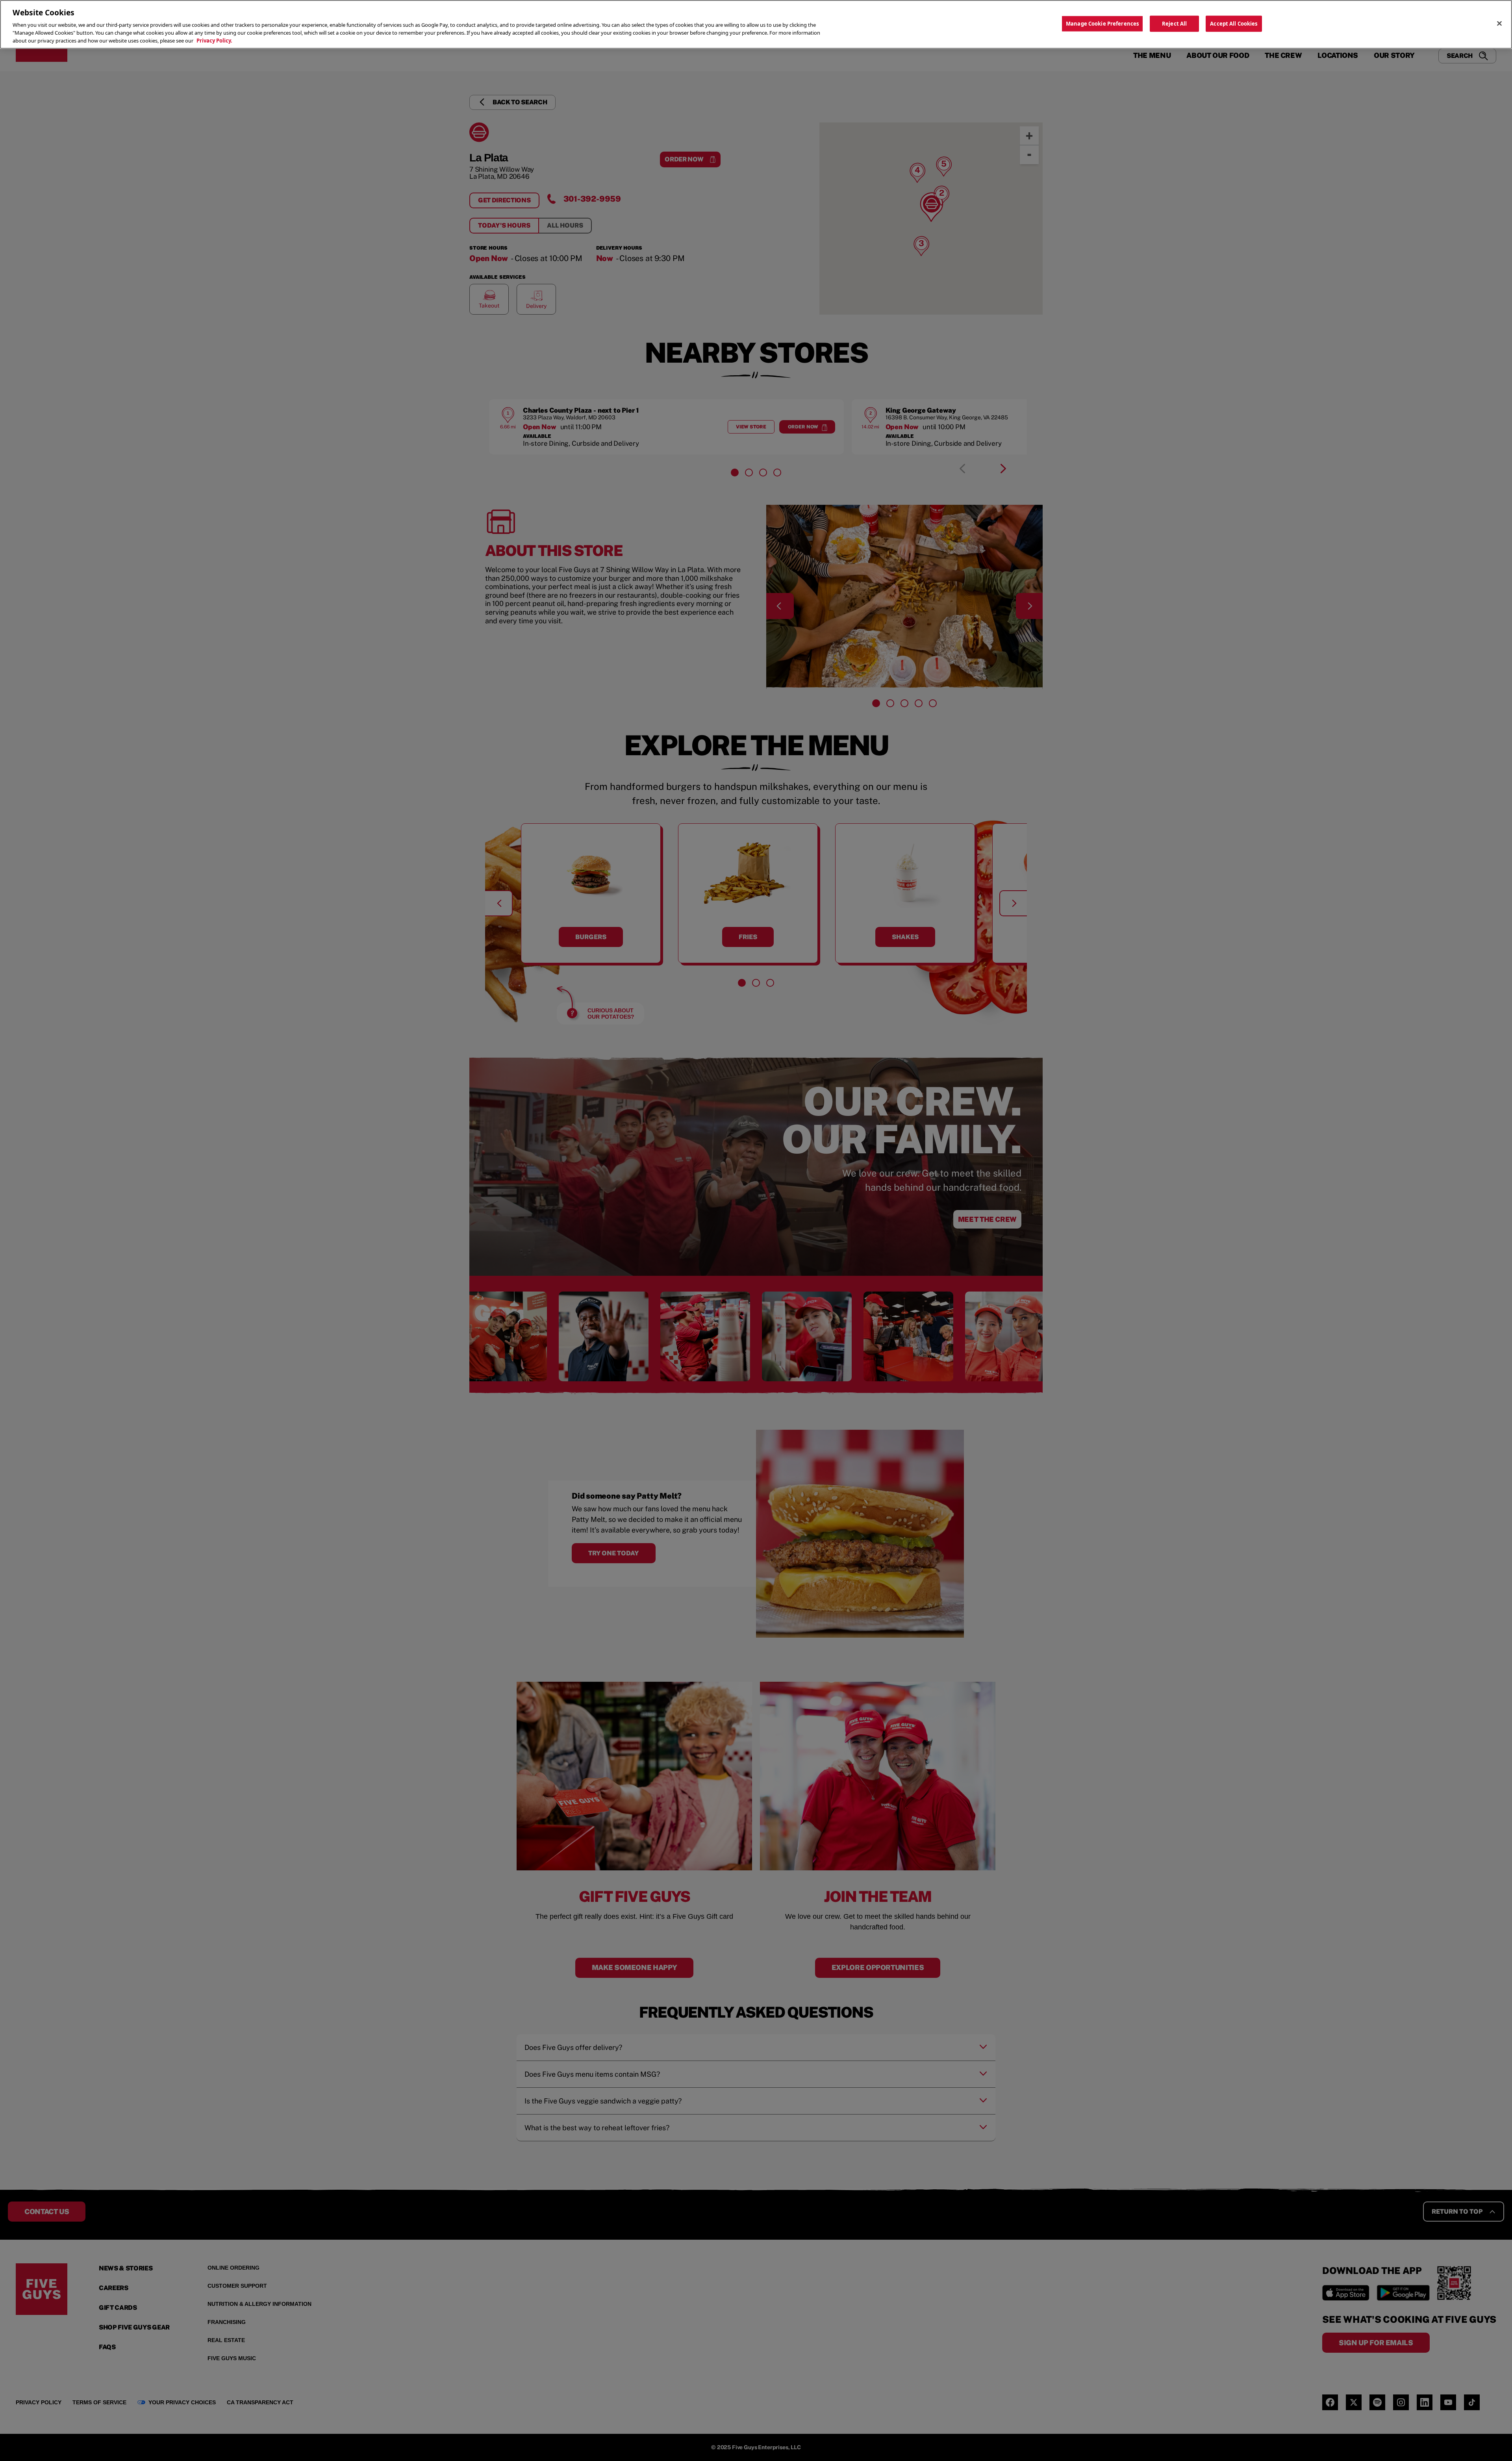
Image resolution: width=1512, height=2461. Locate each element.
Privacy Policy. (214, 41)
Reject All (1174, 23)
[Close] (1499, 23)
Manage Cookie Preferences (1102, 23)
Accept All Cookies (1234, 23)
